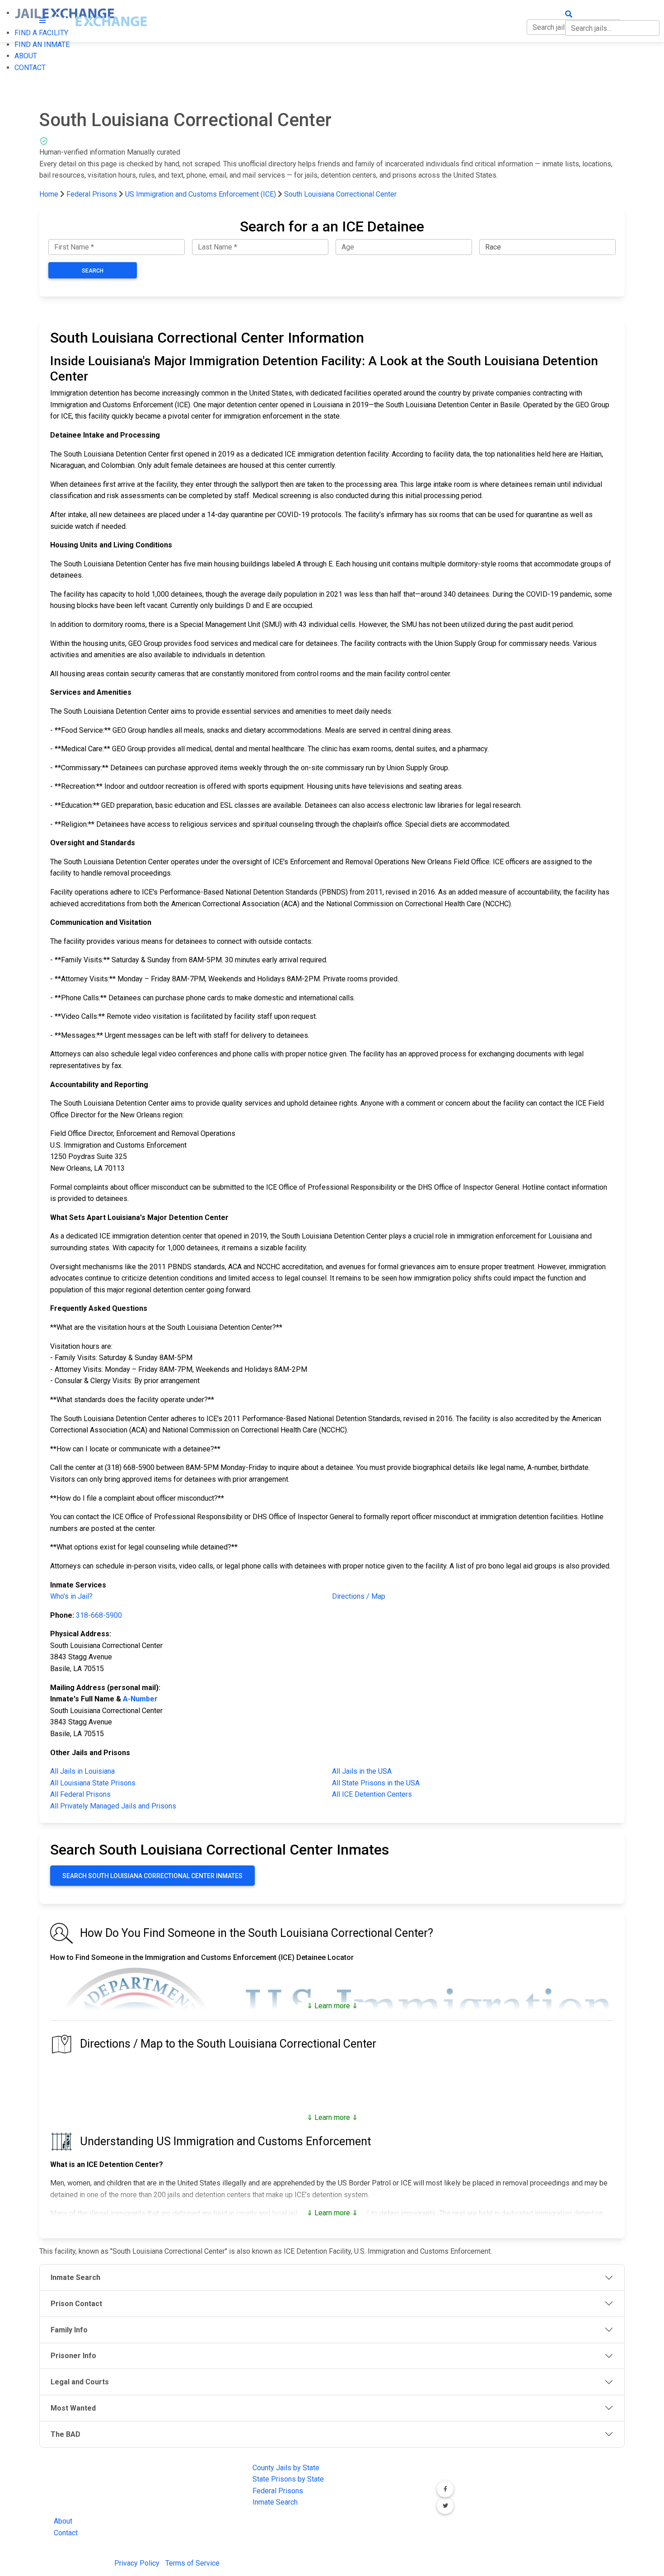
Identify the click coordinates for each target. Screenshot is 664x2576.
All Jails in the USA (362, 1771)
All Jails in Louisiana (82, 1771)
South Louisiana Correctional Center (340, 194)
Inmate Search (275, 2502)
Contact (66, 2533)
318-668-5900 (99, 1615)
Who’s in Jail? (71, 1596)
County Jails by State (286, 2468)
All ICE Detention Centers (372, 1794)
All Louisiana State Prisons (93, 1783)
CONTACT (30, 68)
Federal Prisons (92, 194)
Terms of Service (192, 2563)
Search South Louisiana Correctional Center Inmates (152, 1876)
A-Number (140, 1699)
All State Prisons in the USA (376, 1783)
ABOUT (26, 56)
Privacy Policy (137, 2563)
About (63, 2521)
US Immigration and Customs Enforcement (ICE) (201, 194)
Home (49, 194)
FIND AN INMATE (42, 45)
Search (93, 271)
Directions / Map (359, 1596)
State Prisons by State (288, 2479)
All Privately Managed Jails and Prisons (113, 1806)
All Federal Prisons (80, 1794)
